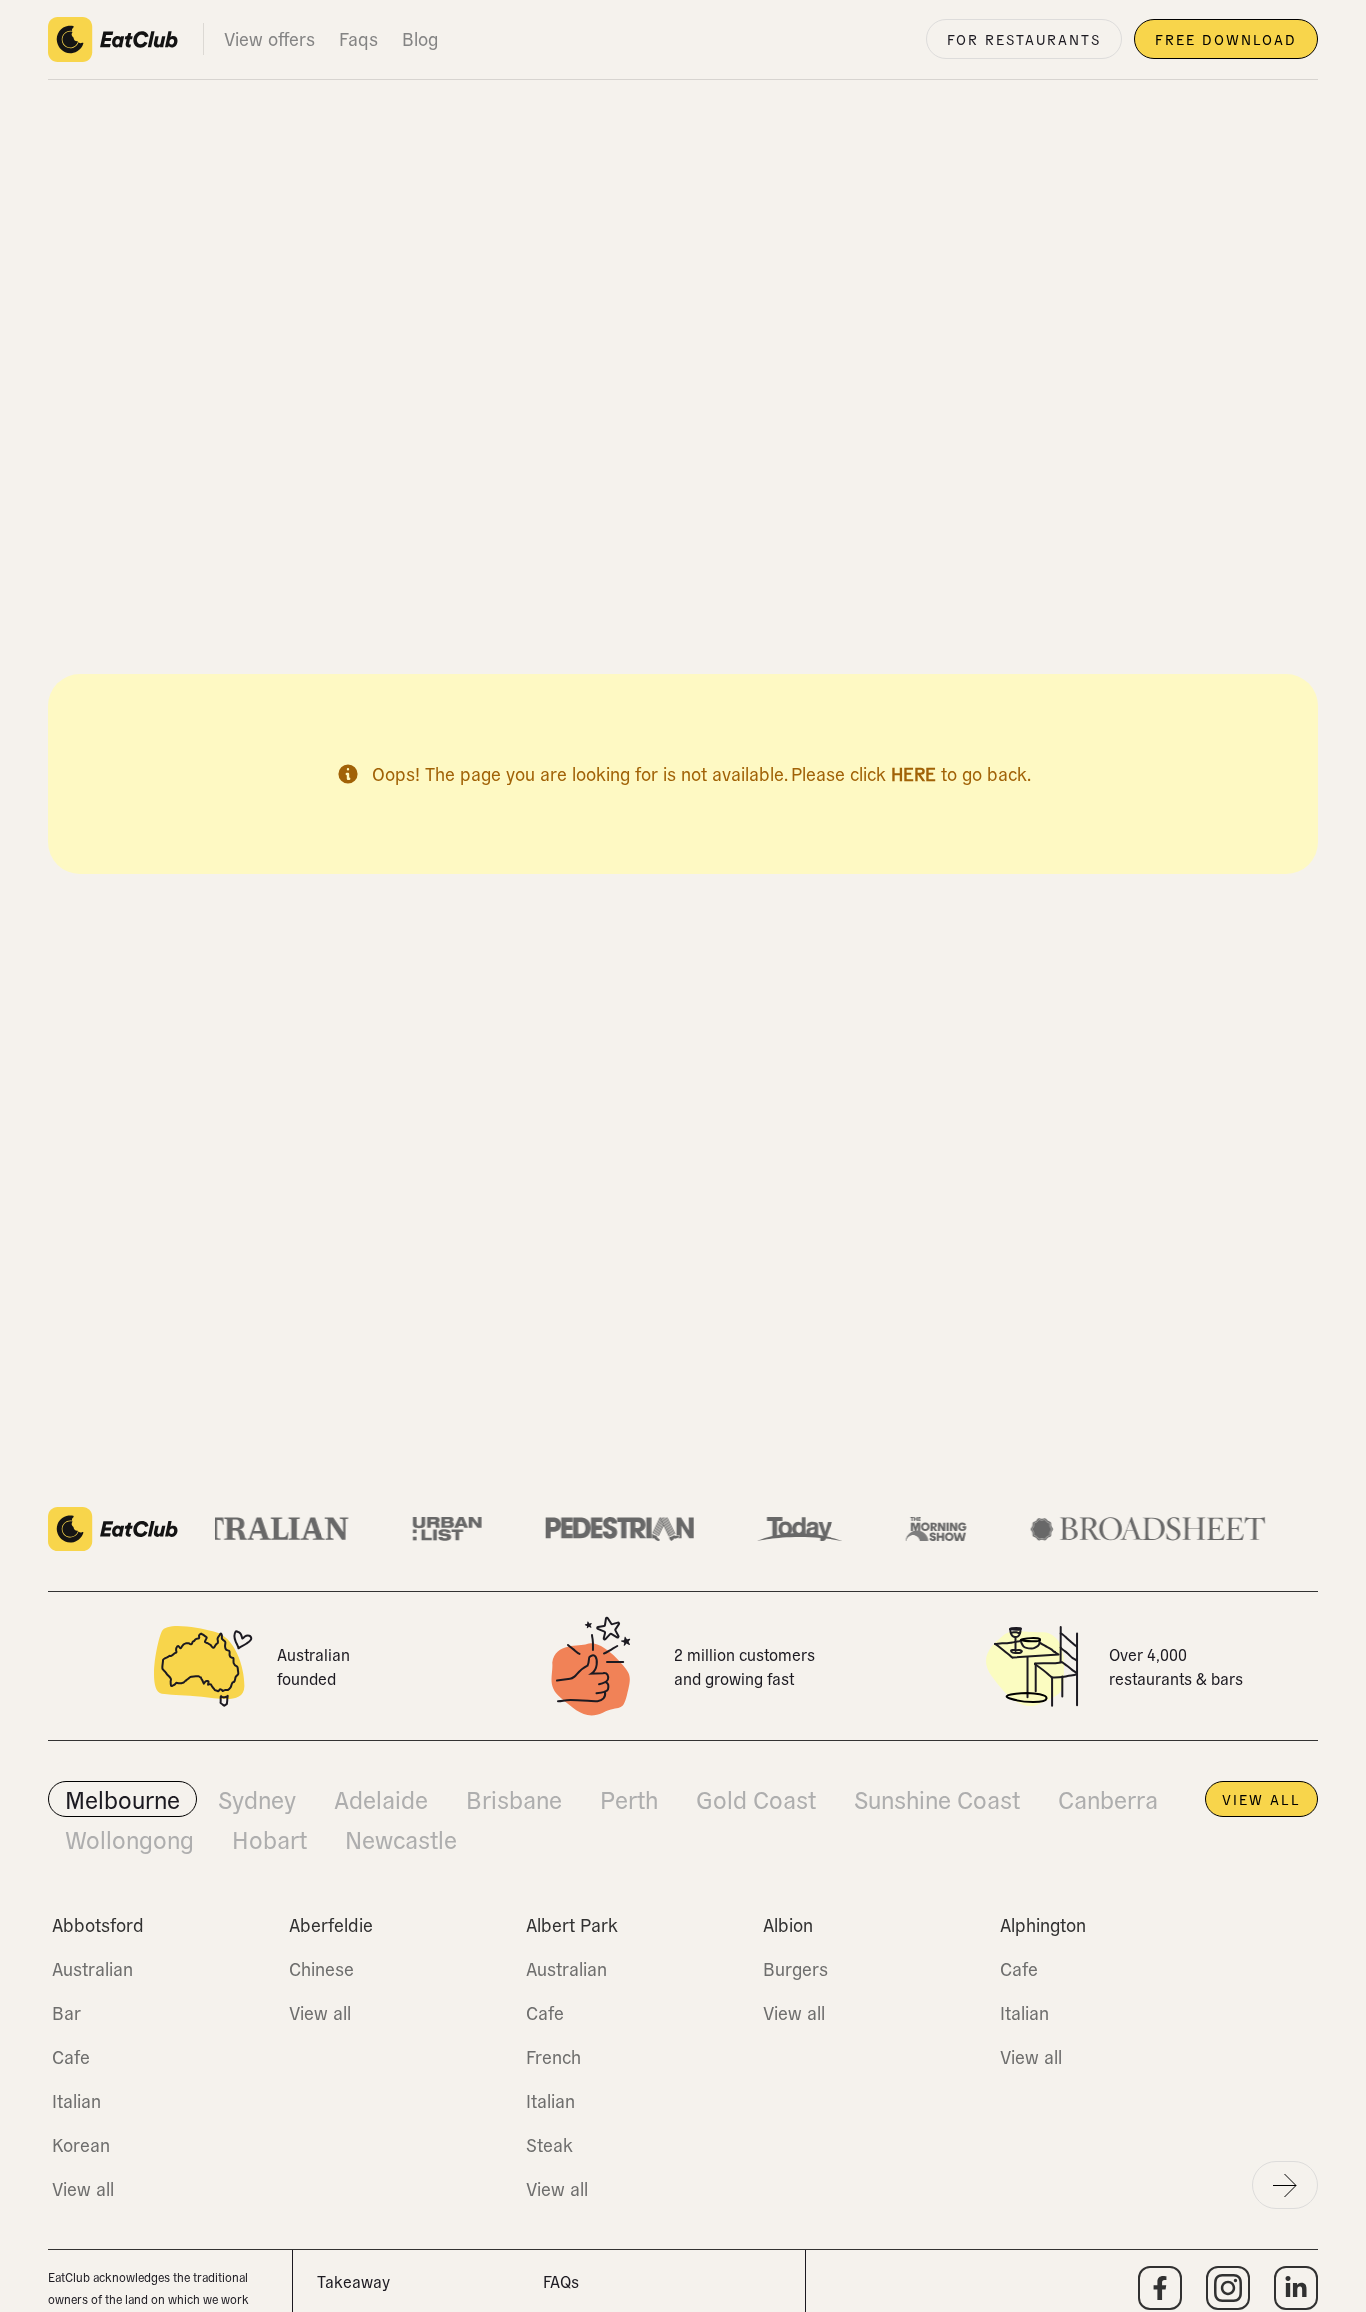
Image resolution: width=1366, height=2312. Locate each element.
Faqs (358, 38)
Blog (420, 38)
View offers (269, 38)
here (913, 773)
